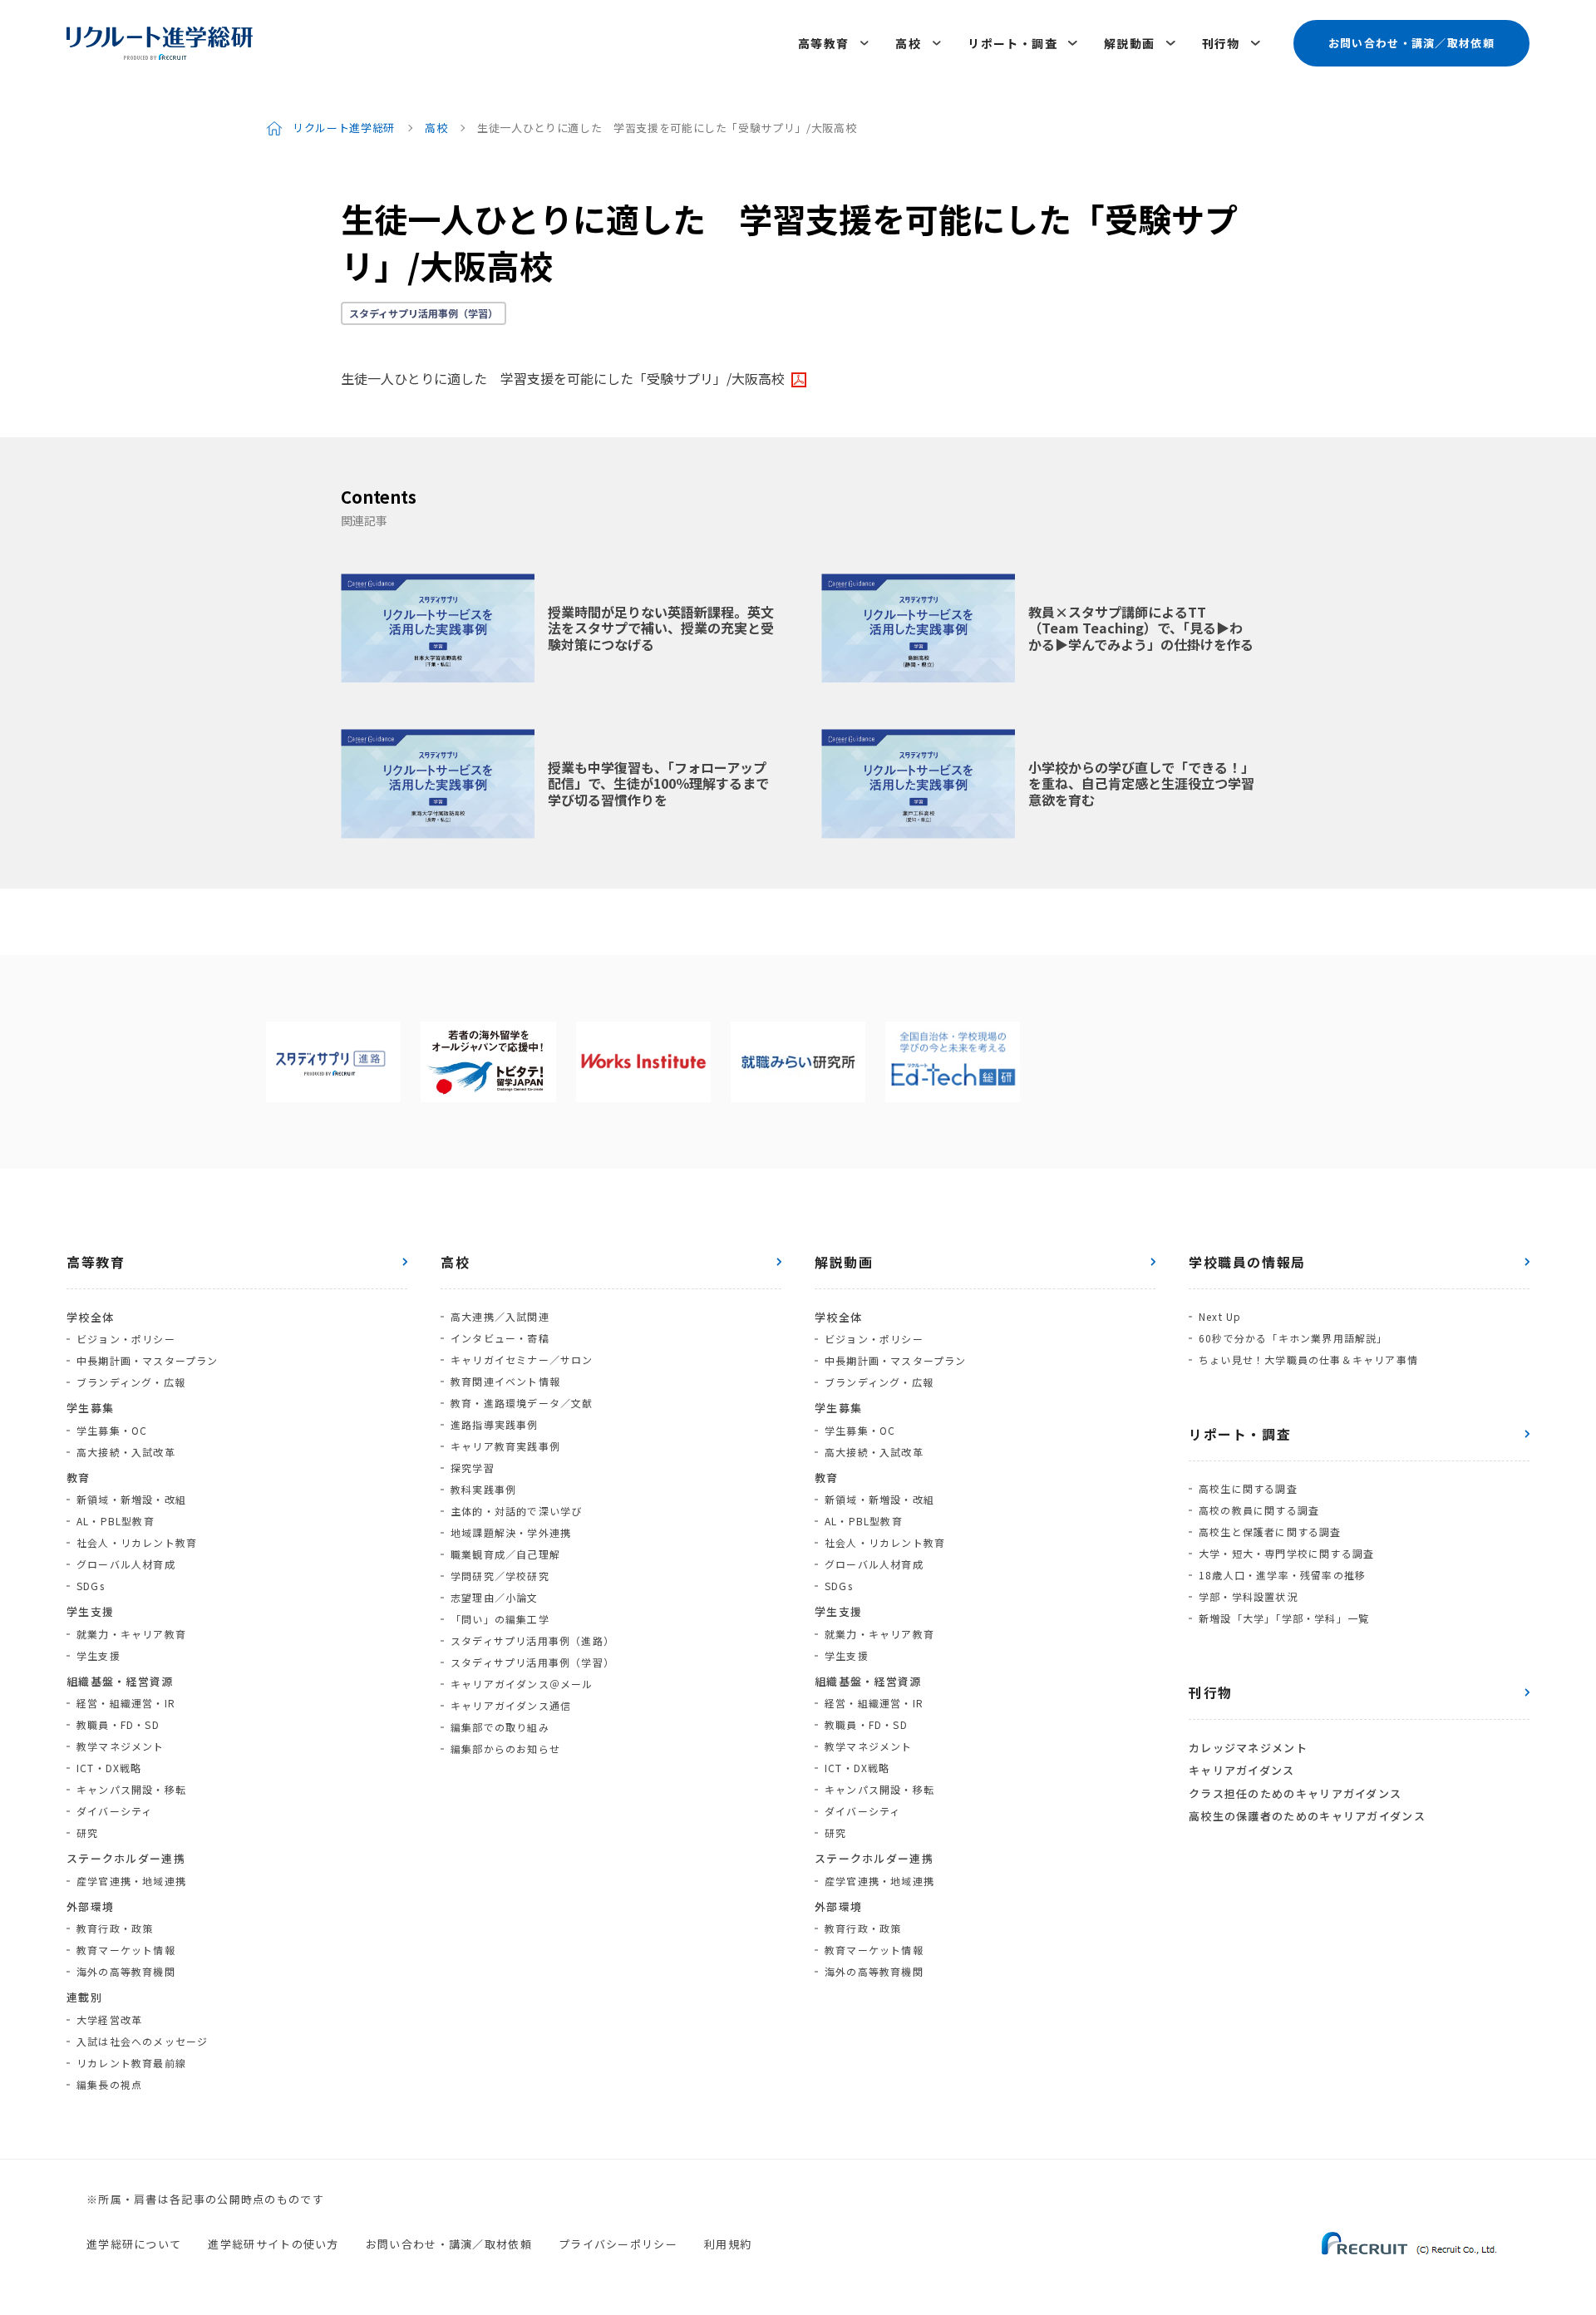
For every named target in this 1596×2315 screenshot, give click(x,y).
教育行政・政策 (115, 1928)
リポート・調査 (1012, 43)
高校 (908, 43)
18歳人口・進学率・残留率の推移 (1282, 1575)
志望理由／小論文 (495, 1597)
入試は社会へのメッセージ (142, 2041)
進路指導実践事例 (495, 1424)
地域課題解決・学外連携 (511, 1532)
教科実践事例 (483, 1489)
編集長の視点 (109, 2084)
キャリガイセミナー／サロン (522, 1359)
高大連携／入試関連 (500, 1316)
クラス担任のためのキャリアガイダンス (1295, 1793)
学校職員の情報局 (1247, 1262)
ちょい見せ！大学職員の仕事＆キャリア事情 (1308, 1359)
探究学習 (473, 1468)
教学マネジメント (121, 1746)
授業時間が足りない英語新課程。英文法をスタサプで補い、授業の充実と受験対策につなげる (661, 628)
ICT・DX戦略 (109, 1768)
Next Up (1220, 1316)
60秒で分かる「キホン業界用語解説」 (1293, 1338)
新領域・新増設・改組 (131, 1499)
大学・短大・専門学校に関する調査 (1286, 1553)
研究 (87, 1832)
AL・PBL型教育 (116, 1521)
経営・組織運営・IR (126, 1703)
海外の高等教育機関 (126, 1971)
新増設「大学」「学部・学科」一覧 (1284, 1618)
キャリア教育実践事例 (505, 1446)
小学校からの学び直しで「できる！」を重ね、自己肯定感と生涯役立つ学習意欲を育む (1141, 783)
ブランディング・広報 (131, 1382)
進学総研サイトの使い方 (273, 2244)
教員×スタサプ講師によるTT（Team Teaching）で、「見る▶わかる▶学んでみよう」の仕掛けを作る (1141, 628)
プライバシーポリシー (618, 2244)
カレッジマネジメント (1248, 1748)
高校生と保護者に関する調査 (1270, 1532)
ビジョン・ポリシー (126, 1339)
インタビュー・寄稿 (500, 1338)
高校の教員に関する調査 (1259, 1510)
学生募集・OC (112, 1430)
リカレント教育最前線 (131, 2063)
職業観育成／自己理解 (505, 1554)
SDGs (91, 1586)
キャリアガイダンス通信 (511, 1705)
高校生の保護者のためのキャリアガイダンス (1307, 1816)
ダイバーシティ (114, 1811)
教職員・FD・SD (118, 1724)
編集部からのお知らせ (505, 1749)
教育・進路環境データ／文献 (522, 1403)
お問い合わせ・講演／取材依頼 (1411, 43)
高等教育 (824, 43)
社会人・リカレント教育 (137, 1542)
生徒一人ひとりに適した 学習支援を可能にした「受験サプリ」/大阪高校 (563, 378)
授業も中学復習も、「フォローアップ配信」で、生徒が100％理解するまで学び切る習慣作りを (658, 783)
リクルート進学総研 (344, 128)
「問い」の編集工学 (500, 1619)
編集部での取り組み (500, 1727)
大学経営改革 (109, 2019)
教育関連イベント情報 (505, 1381)
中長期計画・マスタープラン (148, 1360)
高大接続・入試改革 (126, 1452)
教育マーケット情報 (126, 1950)
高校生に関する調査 (1248, 1488)
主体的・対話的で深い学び (516, 1511)
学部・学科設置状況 (1248, 1596)
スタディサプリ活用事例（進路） (532, 1640)
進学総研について (134, 2244)
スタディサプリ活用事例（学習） (424, 313)
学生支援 (99, 1655)
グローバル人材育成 (126, 1564)
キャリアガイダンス (1242, 1770)
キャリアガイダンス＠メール (522, 1684)
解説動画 (1130, 43)
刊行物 (1221, 43)
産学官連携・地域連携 (131, 1881)
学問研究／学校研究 (500, 1576)
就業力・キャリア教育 (131, 1634)
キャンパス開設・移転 (131, 1789)
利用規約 (728, 2244)
